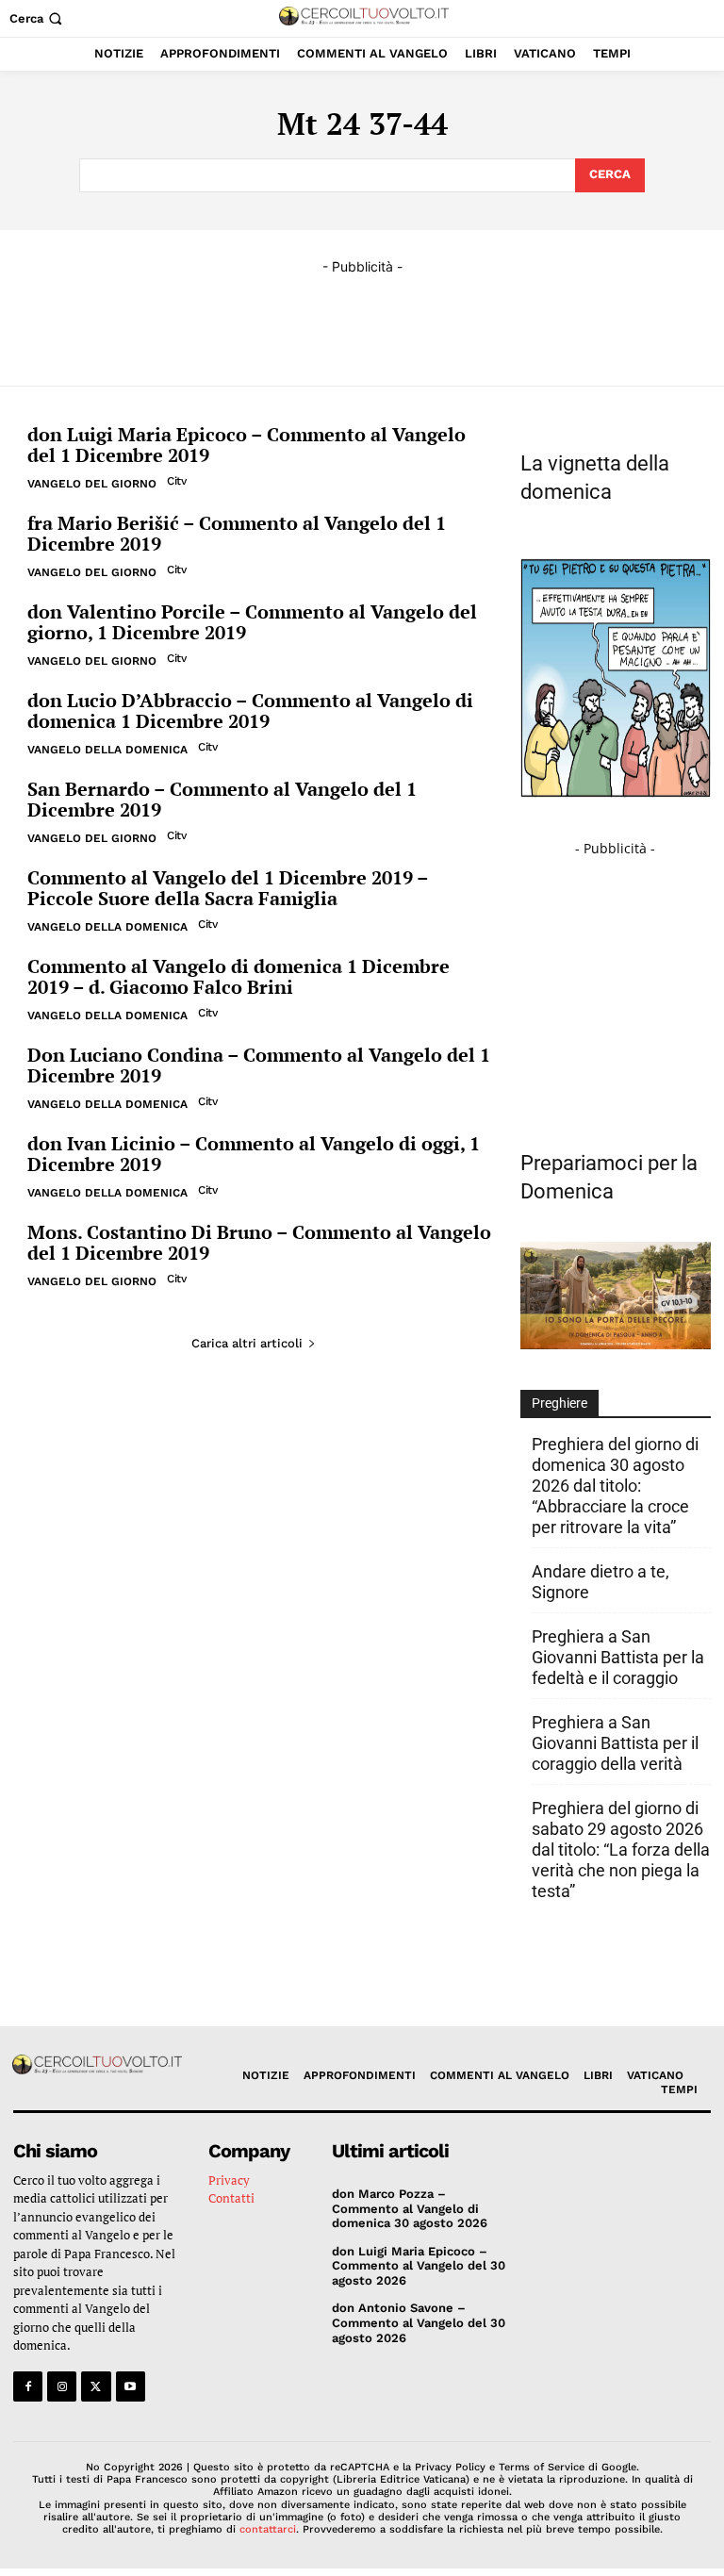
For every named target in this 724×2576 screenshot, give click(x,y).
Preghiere (559, 1403)
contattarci (268, 2529)
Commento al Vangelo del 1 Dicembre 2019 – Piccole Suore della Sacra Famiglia (228, 888)
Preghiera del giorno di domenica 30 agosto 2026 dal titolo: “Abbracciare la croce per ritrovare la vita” (615, 1486)
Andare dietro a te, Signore (601, 1582)
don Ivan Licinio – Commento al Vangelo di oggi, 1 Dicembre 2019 (254, 1154)
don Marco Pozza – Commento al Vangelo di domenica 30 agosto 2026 (410, 2208)
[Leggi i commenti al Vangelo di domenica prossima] (616, 1344)
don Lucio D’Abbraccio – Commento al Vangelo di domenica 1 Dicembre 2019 (250, 710)
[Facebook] (28, 2386)
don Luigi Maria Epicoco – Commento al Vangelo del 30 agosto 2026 (419, 2266)
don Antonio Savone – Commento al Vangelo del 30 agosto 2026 (419, 2322)
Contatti (231, 2198)
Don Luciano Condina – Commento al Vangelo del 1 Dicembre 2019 (259, 1065)
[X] (96, 2386)
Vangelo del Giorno (92, 484)
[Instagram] (62, 2386)
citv (176, 481)
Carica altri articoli (247, 1343)
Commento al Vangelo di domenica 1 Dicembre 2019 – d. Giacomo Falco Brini (239, 976)
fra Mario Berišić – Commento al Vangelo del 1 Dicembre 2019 (237, 533)
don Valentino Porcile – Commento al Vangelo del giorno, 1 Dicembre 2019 (252, 622)
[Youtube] (131, 2386)
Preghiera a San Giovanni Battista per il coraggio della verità (615, 1743)
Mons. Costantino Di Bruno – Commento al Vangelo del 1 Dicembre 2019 (259, 1242)
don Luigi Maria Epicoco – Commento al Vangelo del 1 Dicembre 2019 (247, 445)
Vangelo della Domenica (107, 750)
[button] (38, 18)
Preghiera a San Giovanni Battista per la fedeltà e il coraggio (618, 1657)
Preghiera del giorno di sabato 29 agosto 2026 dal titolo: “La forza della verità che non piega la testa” (621, 1849)
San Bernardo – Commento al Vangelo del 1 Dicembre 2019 (222, 799)
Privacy (229, 2180)
